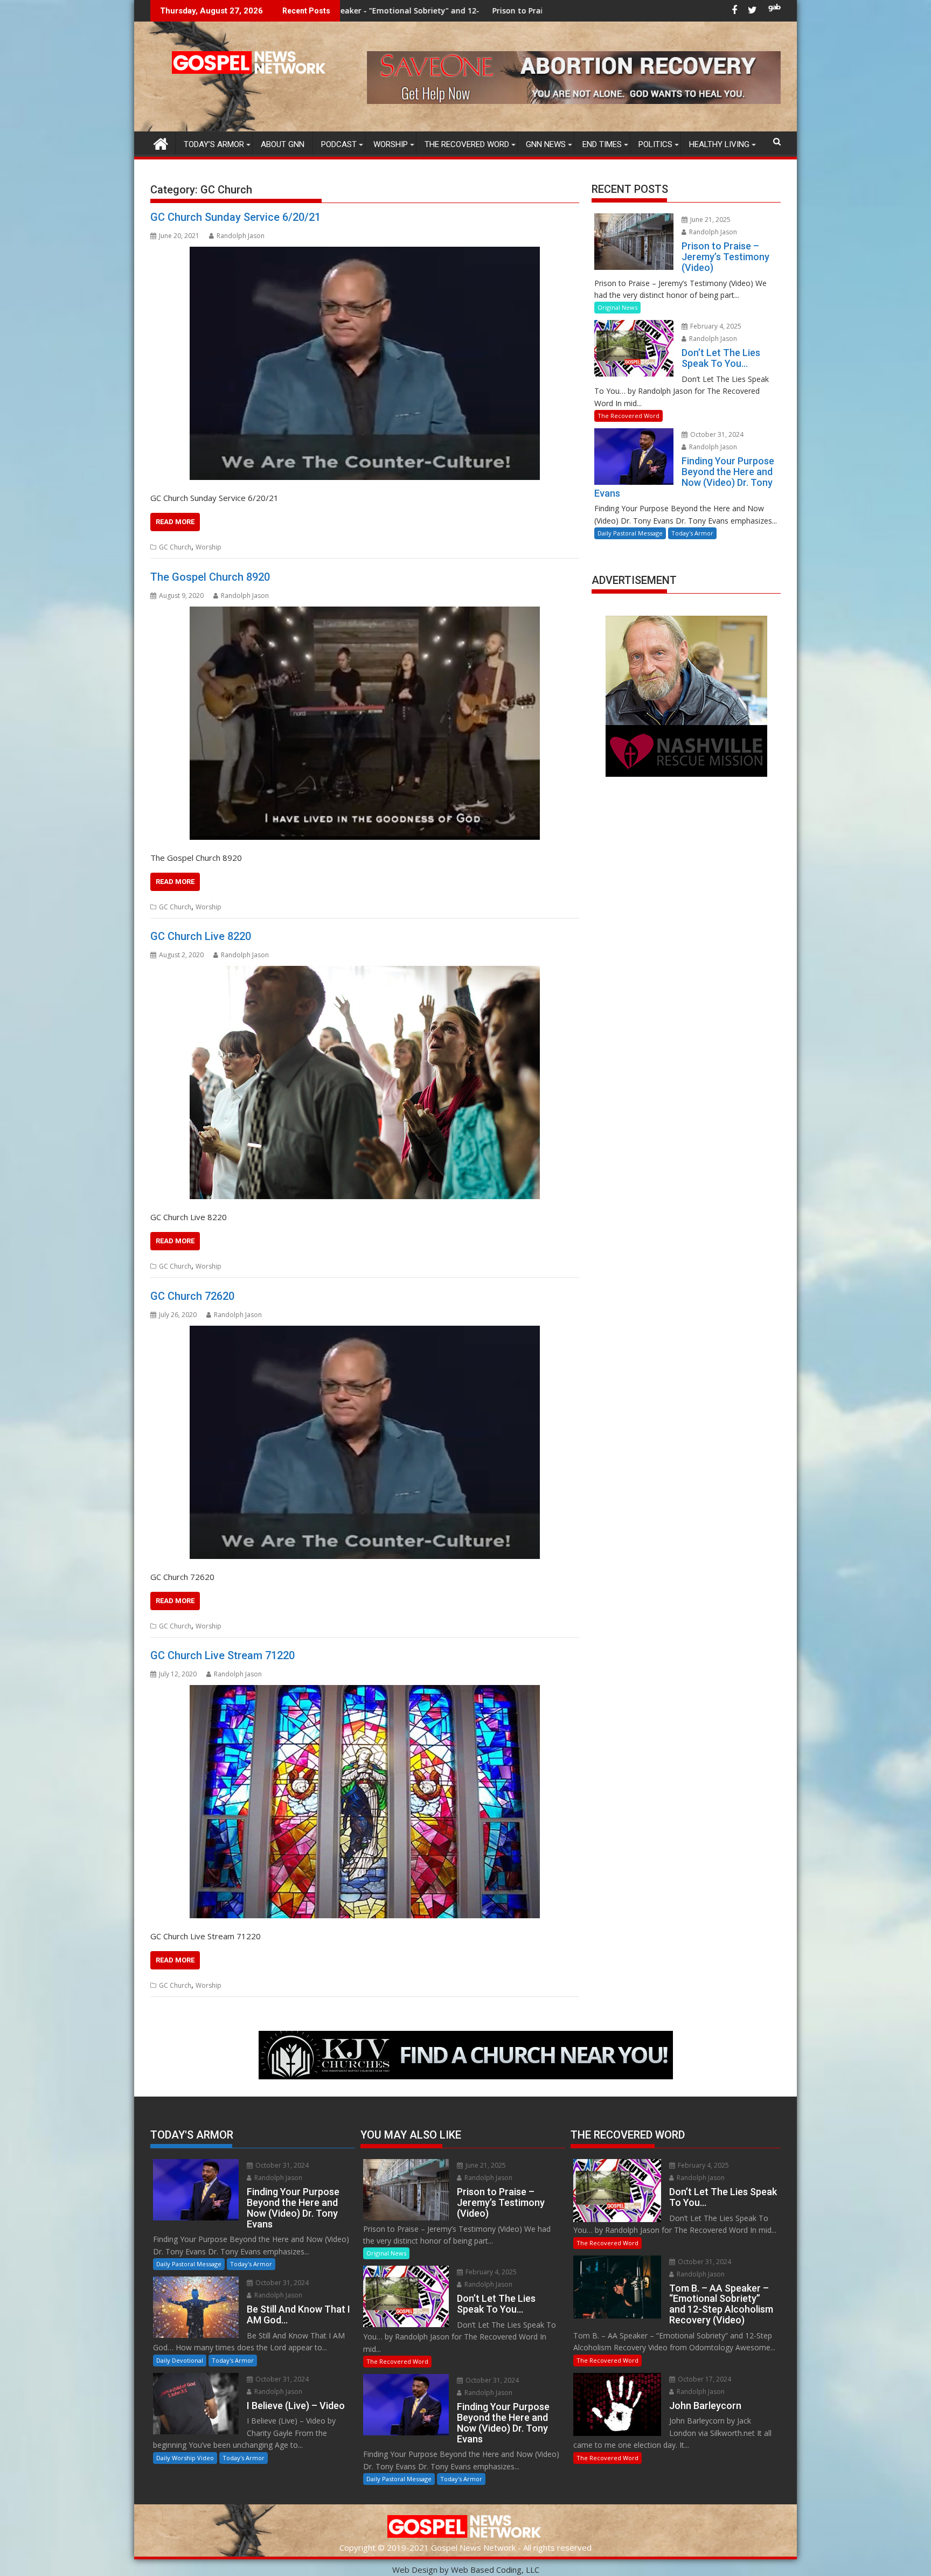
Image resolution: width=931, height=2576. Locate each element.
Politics (655, 144)
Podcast (339, 144)
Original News (617, 307)
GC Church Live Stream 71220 (223, 1655)
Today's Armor (692, 533)
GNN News (546, 144)
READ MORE (175, 522)
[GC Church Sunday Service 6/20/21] (365, 363)
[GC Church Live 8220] (365, 1082)
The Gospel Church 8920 (210, 577)
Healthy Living (719, 144)
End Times (602, 144)
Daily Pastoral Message (630, 533)
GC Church (175, 547)
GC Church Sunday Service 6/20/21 (235, 217)
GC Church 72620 (192, 1296)
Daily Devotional (180, 2360)
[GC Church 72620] (365, 1442)
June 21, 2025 (710, 220)
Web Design (415, 2570)
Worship (391, 144)
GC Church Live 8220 (201, 936)
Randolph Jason (241, 236)
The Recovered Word (467, 144)
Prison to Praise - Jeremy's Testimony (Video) (384, 11)
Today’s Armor (214, 144)
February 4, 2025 (715, 326)
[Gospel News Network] (161, 142)
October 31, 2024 (716, 434)
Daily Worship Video (185, 2458)
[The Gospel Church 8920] (365, 723)
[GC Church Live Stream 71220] (365, 1802)
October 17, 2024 (704, 2379)
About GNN (283, 144)
